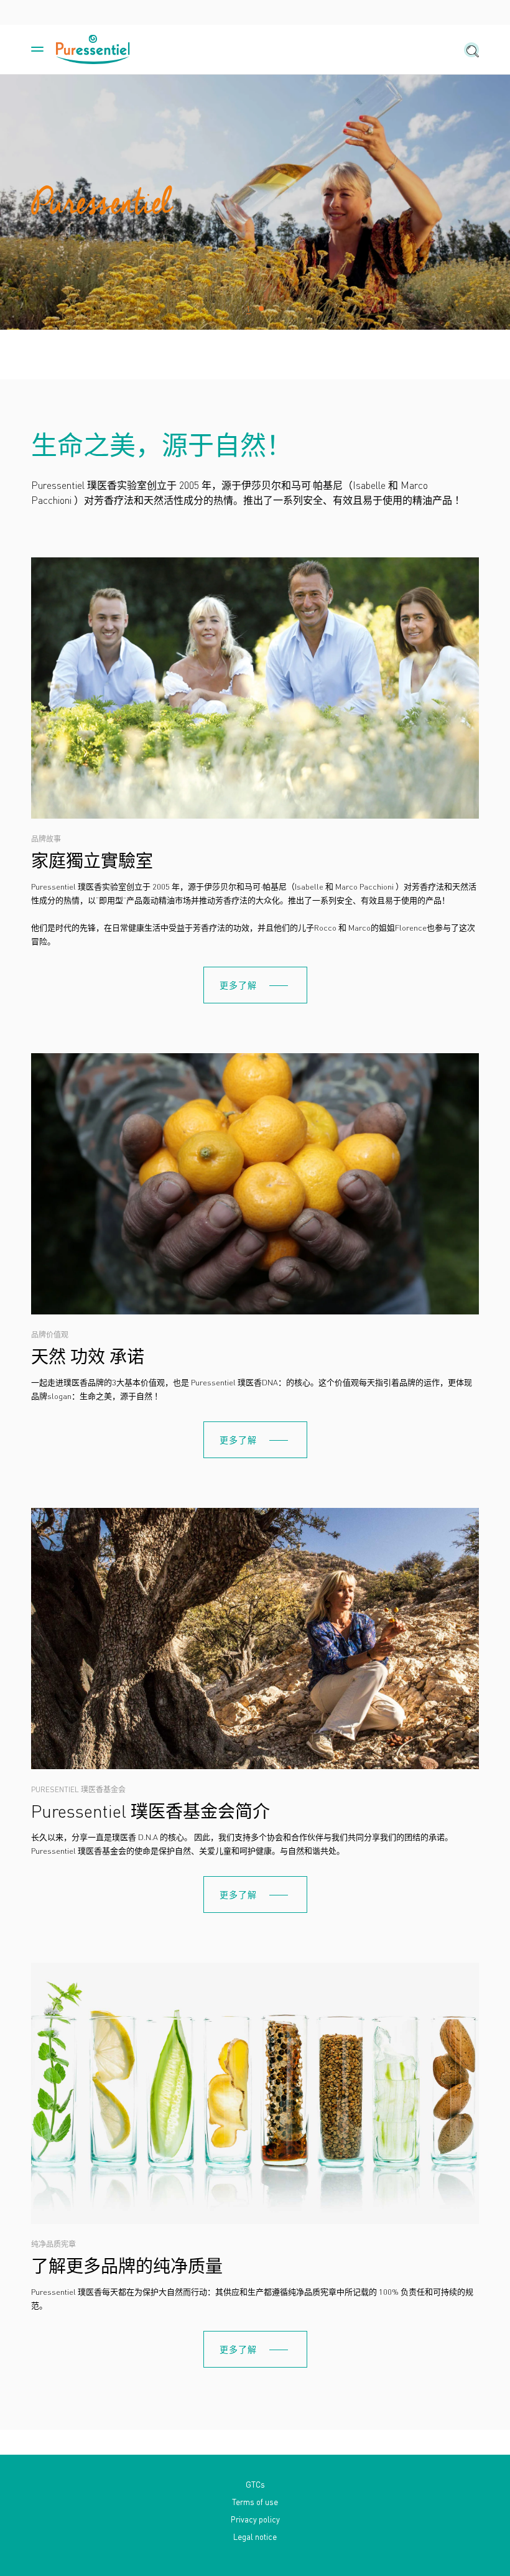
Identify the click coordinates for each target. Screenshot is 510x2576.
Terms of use (255, 2502)
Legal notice (255, 2536)
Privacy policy (255, 2519)
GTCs (255, 2484)
